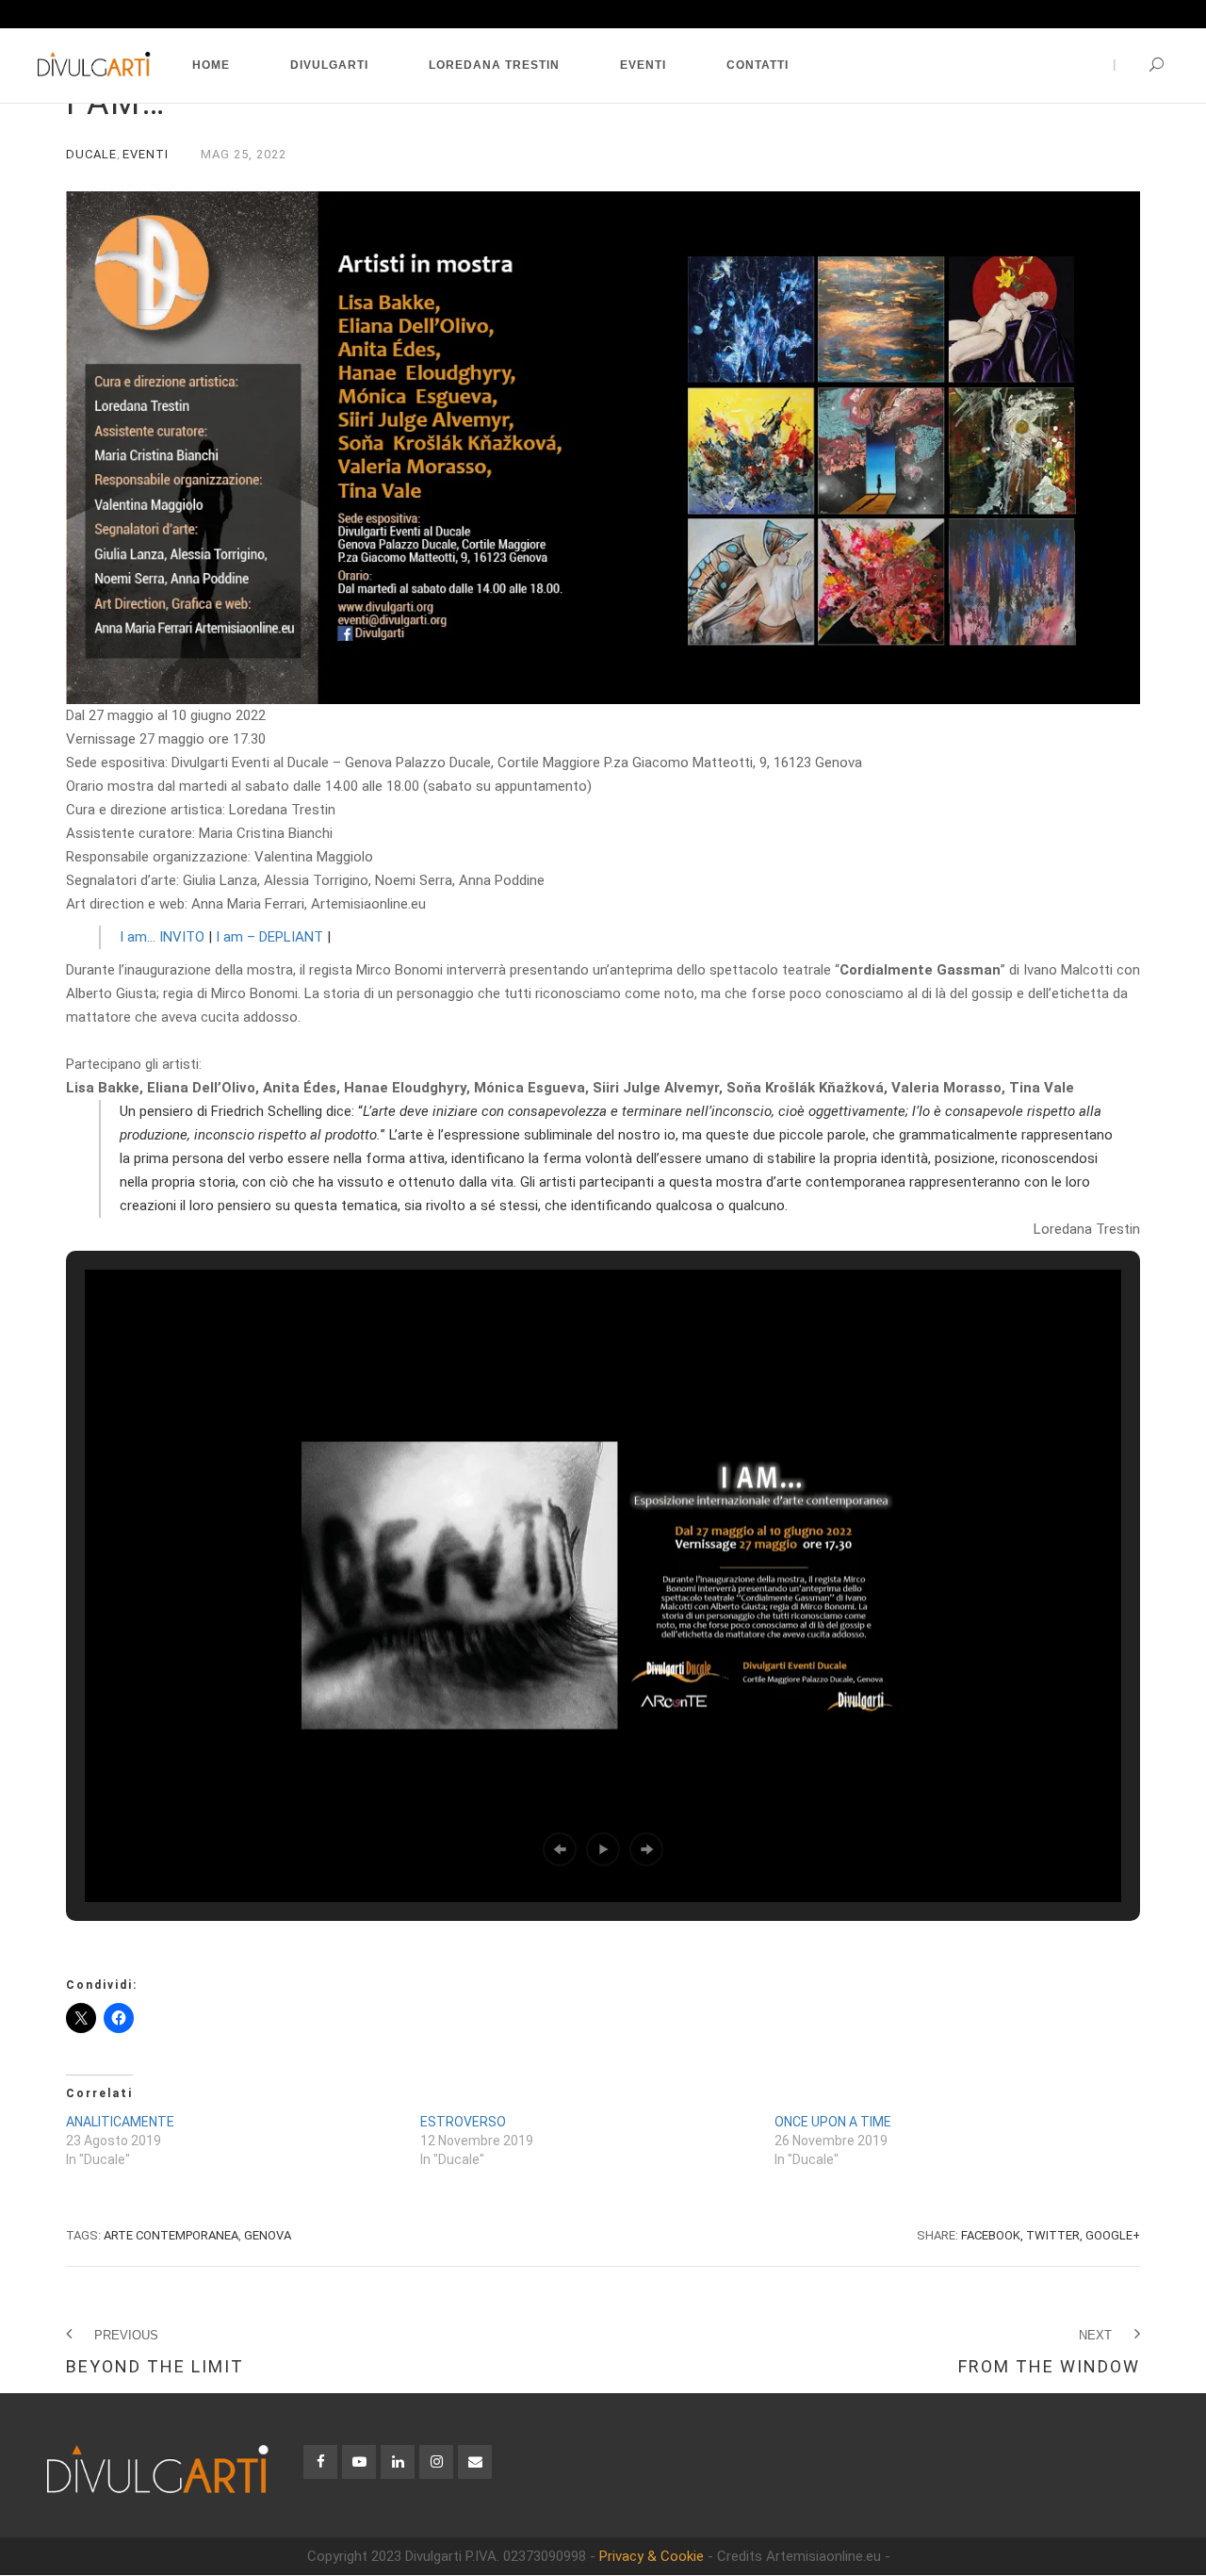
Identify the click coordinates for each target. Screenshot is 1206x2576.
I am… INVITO (162, 937)
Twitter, (1054, 2235)
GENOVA (268, 2235)
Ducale (91, 154)
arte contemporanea (171, 2235)
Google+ (1113, 2235)
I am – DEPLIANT (269, 937)
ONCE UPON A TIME (833, 2122)
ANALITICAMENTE (120, 2122)
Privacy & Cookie (652, 2556)
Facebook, (992, 2235)
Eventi (146, 154)
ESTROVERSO (463, 2122)
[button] (560, 1849)
